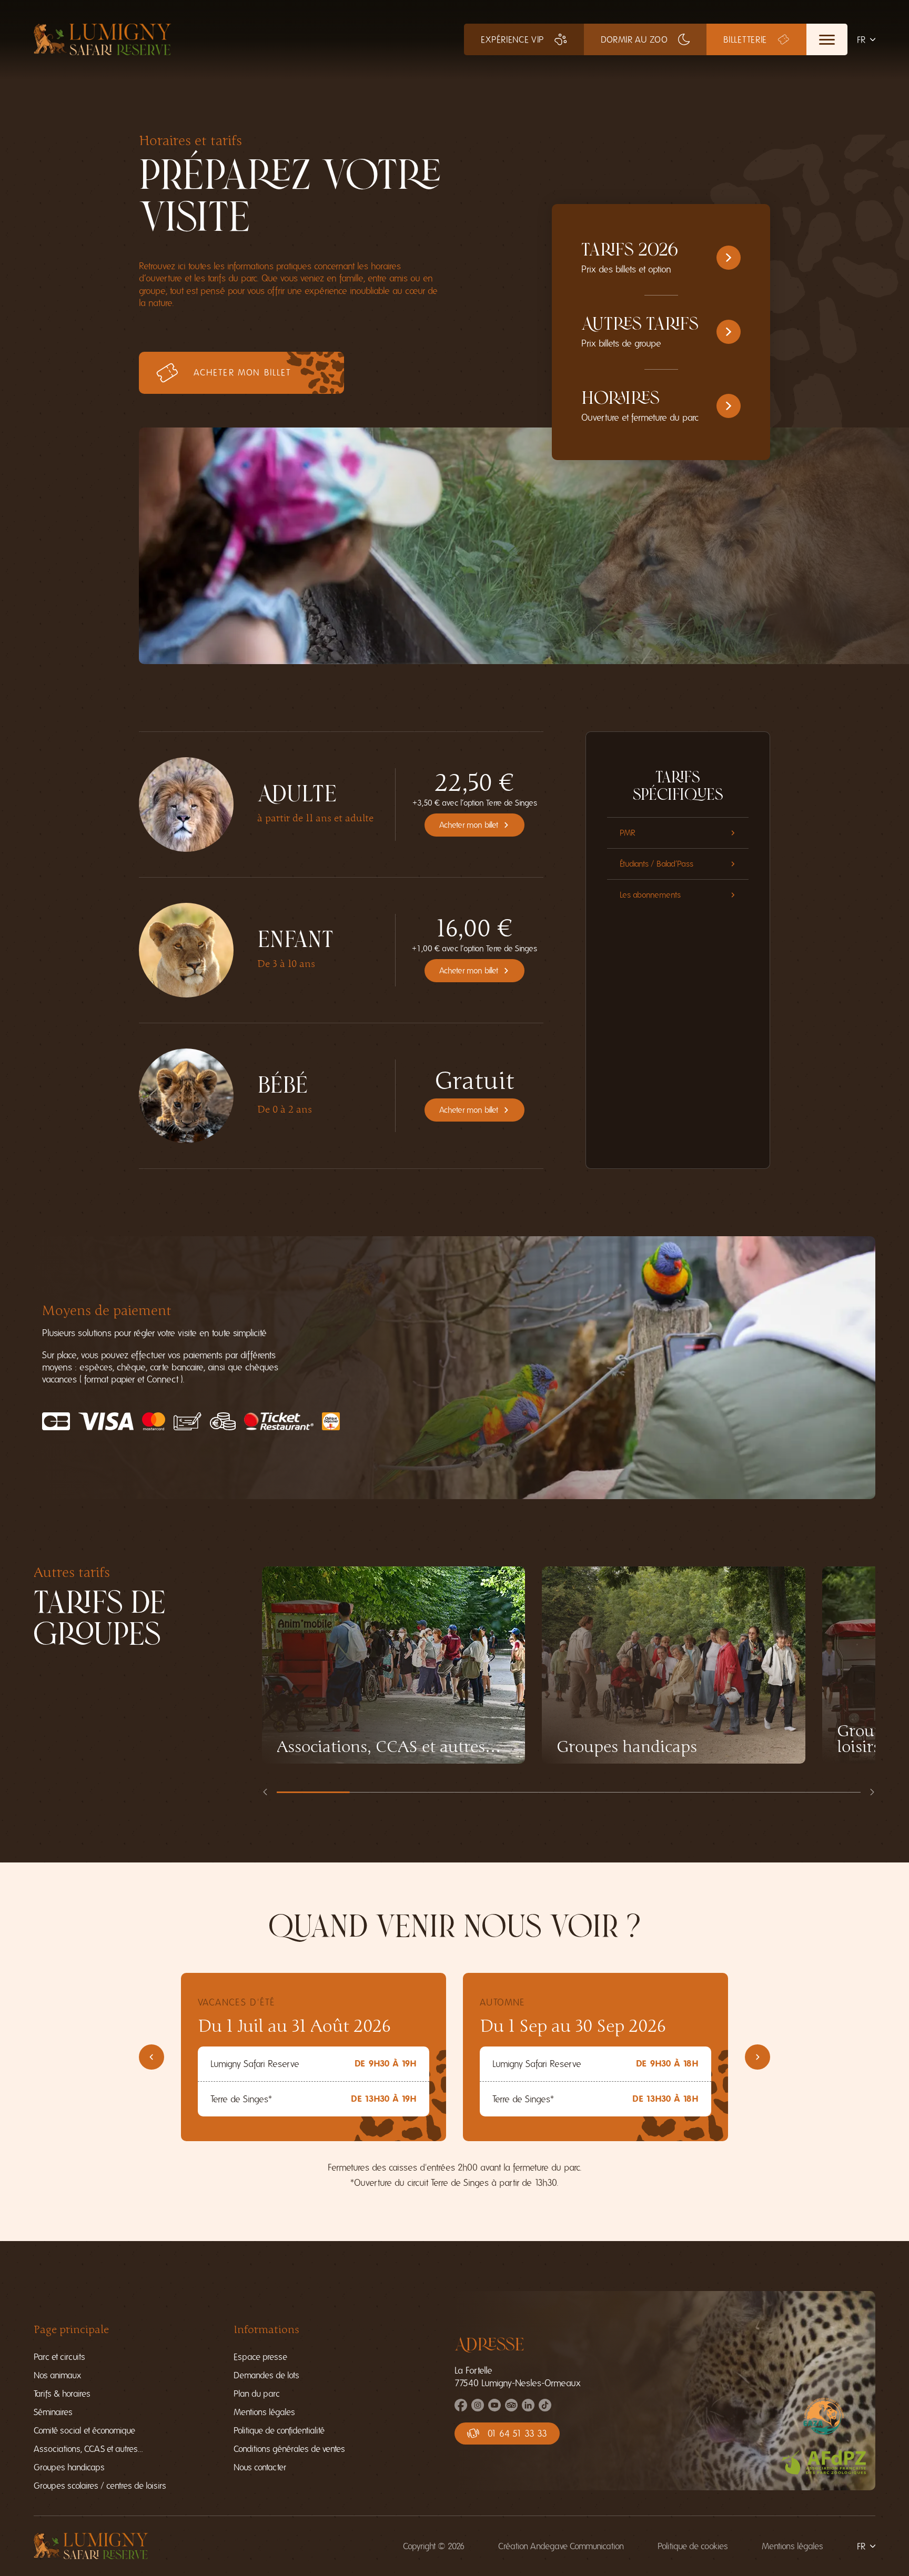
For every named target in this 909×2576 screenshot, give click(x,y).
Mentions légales (264, 2412)
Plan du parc (257, 2394)
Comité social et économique (84, 2431)
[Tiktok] (545, 2408)
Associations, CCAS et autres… (88, 2449)
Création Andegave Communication (561, 2546)
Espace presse (260, 2357)
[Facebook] (461, 2408)
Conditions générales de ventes (289, 2449)
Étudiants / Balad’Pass (656, 864)
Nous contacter (260, 2467)
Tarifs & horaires (62, 2394)
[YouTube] (494, 2408)
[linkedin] (528, 2408)
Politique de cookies (693, 2546)
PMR (628, 833)
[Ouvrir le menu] (827, 39)
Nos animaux (57, 2375)
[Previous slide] (265, 1792)
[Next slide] (872, 1792)
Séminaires (53, 2412)
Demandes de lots (266, 2375)
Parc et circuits (59, 2357)
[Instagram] (478, 2408)
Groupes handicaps (69, 2467)
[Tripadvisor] (511, 2408)
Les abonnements (650, 895)
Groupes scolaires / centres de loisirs (100, 2486)
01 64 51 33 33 (517, 2434)
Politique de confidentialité (279, 2431)
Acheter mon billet (469, 825)
